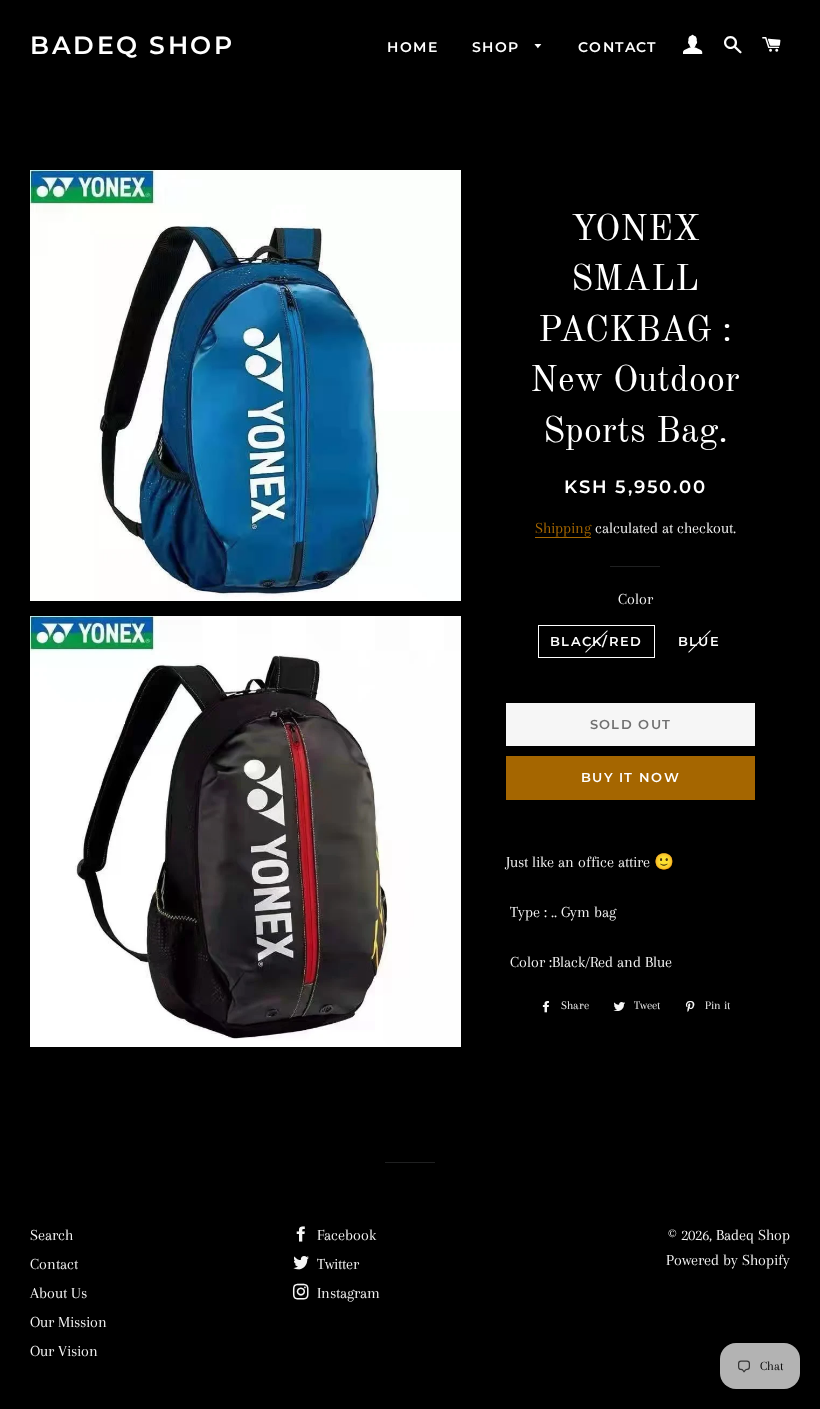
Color (635, 599)
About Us (58, 1293)
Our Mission (68, 1322)
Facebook (344, 1235)
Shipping (563, 528)
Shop (498, 47)
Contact (617, 47)
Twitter (336, 1264)
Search (51, 1235)
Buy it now (630, 777)
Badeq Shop (132, 45)
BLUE (699, 641)
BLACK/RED (596, 641)
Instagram (346, 1293)
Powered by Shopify (728, 1260)
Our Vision (64, 1351)
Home (412, 47)
